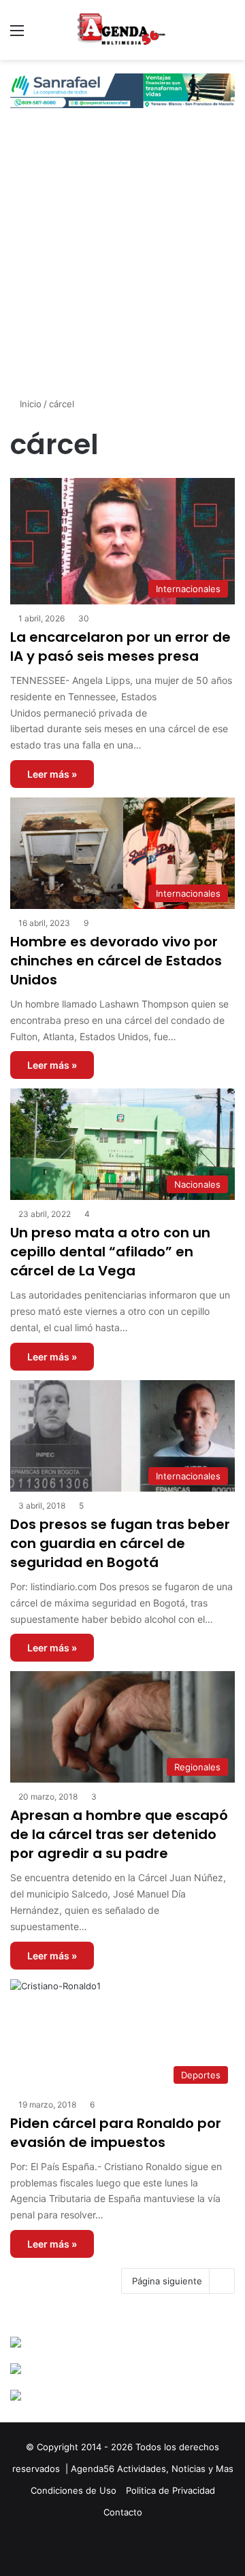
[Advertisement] (122, 264)
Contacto (123, 2512)
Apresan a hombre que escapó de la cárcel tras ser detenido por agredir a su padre (119, 1834)
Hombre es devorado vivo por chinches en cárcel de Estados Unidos (116, 961)
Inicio (29, 404)
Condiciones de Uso (73, 2490)
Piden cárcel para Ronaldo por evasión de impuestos (116, 2133)
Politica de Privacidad (170, 2490)
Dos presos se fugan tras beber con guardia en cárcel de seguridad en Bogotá (120, 1543)
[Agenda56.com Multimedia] (122, 30)
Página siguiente (167, 2281)
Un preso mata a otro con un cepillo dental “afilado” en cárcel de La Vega (110, 1252)
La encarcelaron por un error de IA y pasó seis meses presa (120, 647)
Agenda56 (93, 2469)
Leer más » (52, 774)
